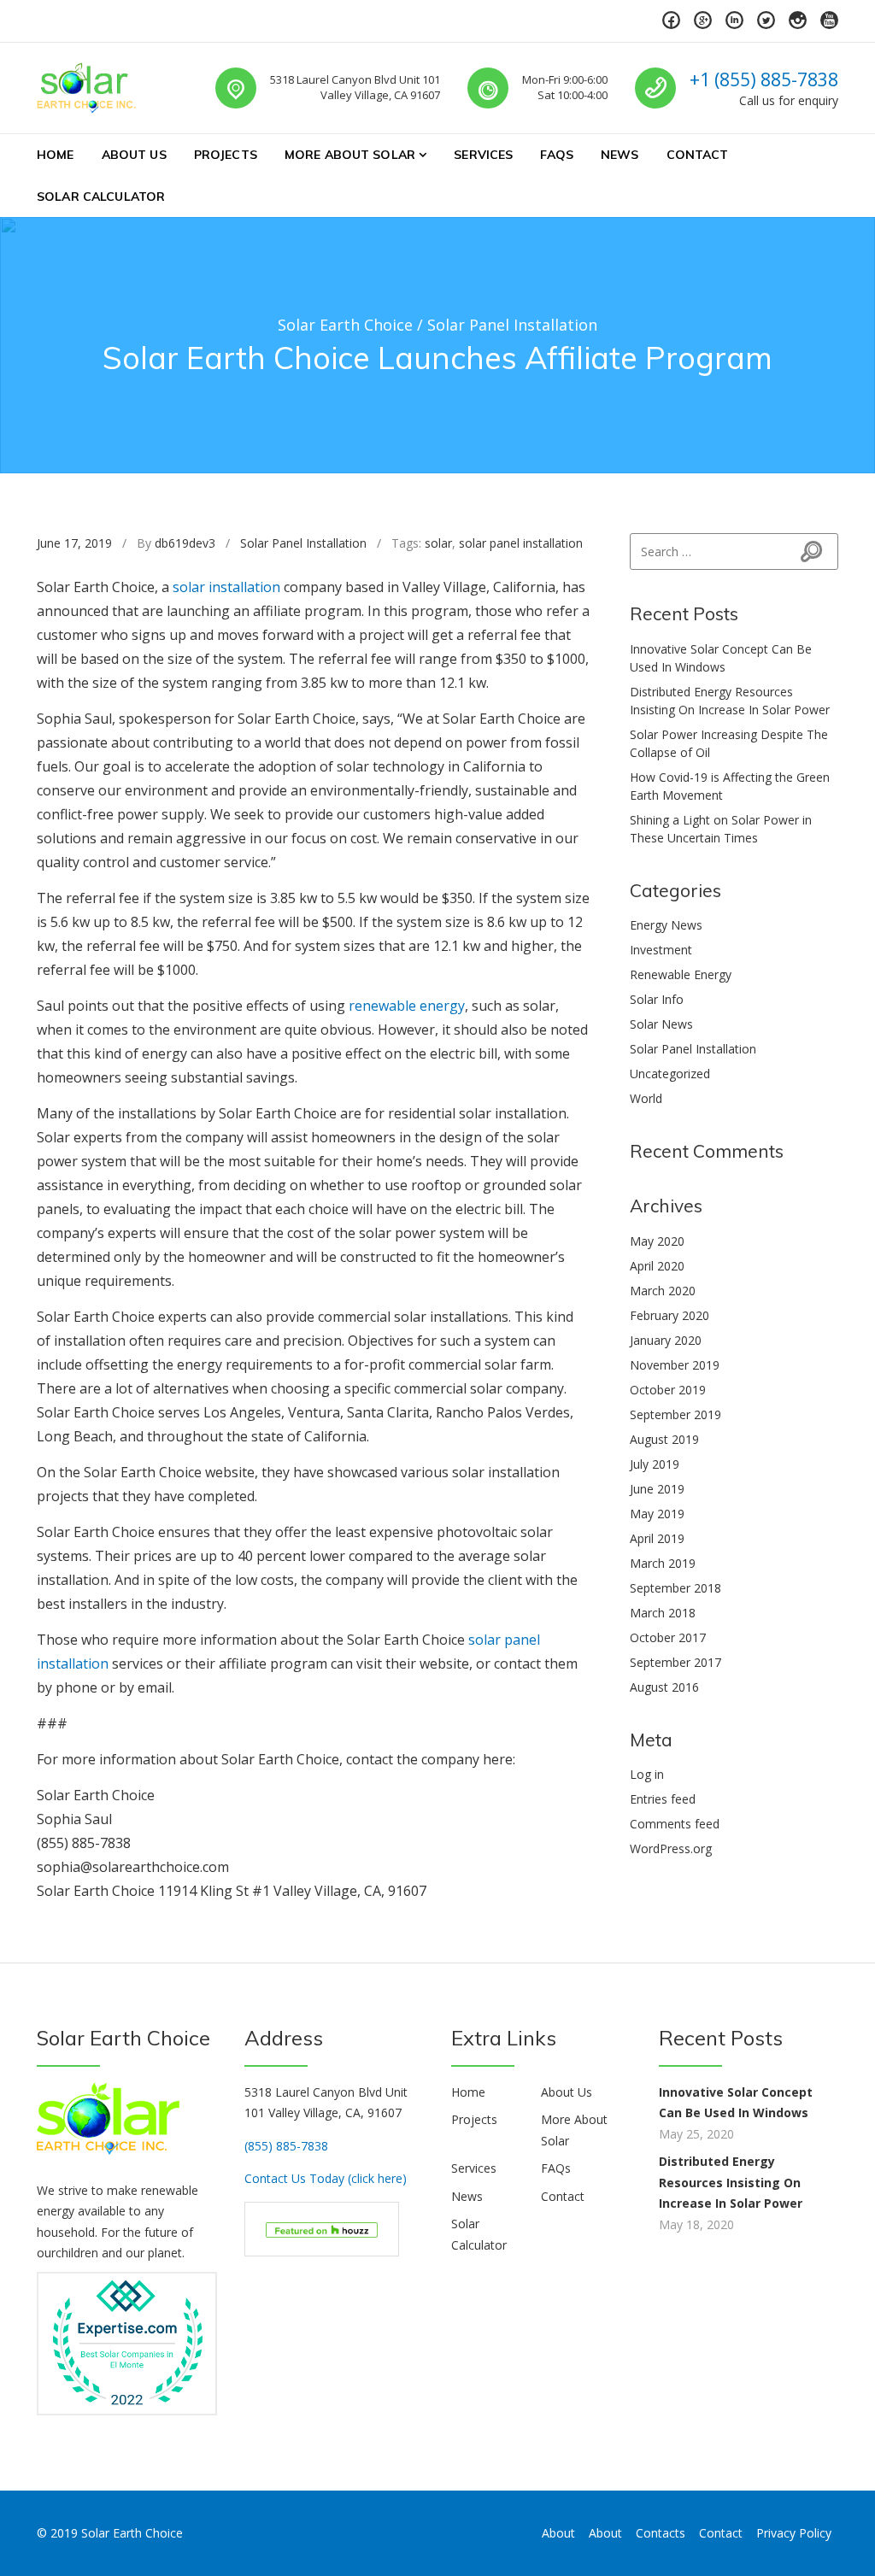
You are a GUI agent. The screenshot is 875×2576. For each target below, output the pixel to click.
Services (483, 155)
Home (56, 155)
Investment (661, 950)
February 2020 (669, 1315)
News (620, 155)
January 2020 (666, 1340)
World (646, 1098)
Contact (698, 155)
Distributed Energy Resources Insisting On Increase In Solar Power (731, 2182)
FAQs (557, 155)
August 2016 (664, 1687)
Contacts (661, 2533)
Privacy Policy (794, 2533)
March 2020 (663, 1291)
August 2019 (664, 1439)
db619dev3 (185, 543)
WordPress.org (671, 1848)
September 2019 (675, 1414)
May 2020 (657, 1241)
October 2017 (668, 1637)
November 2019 (675, 1365)
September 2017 (675, 1662)
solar (438, 543)
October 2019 (668, 1390)
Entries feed (663, 1799)
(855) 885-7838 (286, 2146)
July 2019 (655, 1464)
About (558, 2533)
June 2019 (657, 1489)
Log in (647, 1774)
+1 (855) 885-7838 (764, 79)
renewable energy (407, 1006)
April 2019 (657, 1538)
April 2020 (657, 1266)
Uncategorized (670, 1074)
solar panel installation (521, 543)
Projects (226, 155)
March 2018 (663, 1613)
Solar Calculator (101, 197)
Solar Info (657, 999)
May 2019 (657, 1514)
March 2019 (663, 1563)
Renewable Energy (681, 974)
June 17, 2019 (74, 543)
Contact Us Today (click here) (326, 2178)
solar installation (226, 587)
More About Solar (350, 155)
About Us (134, 155)
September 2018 (675, 1588)
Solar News (661, 1024)
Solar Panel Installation (303, 543)
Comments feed (675, 1824)
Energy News (666, 925)
